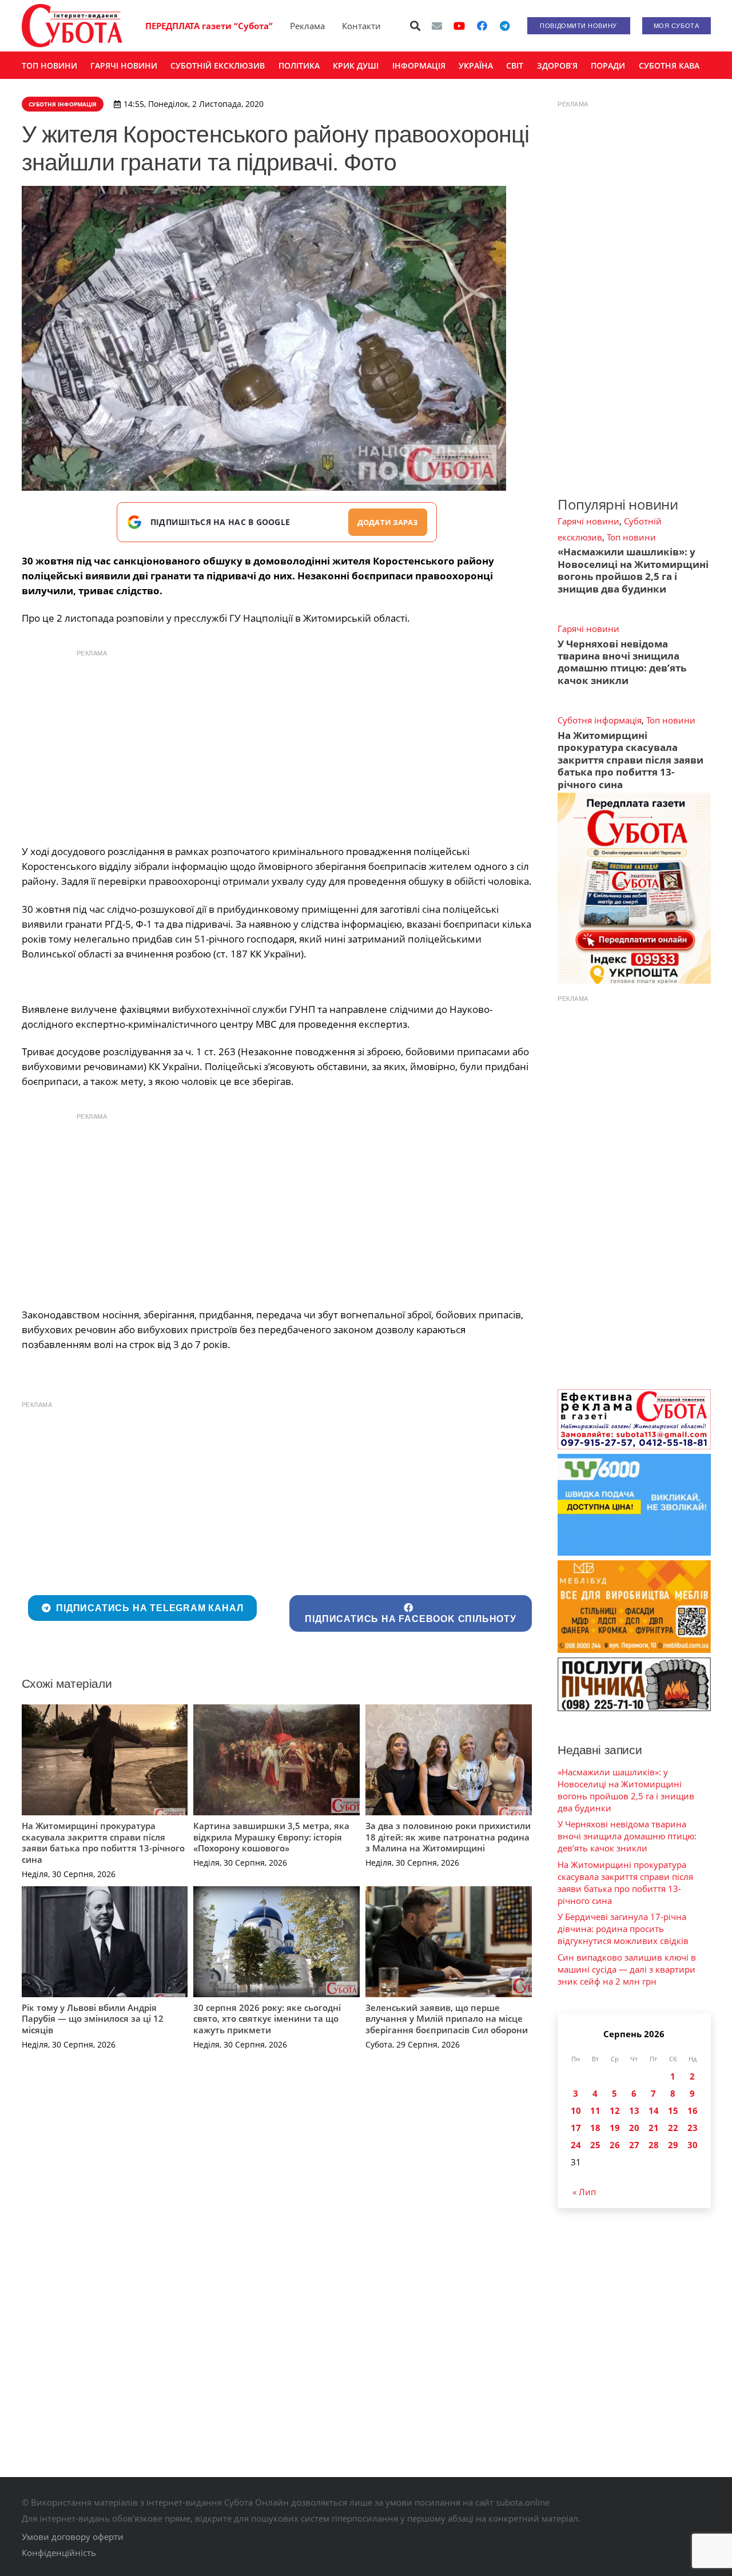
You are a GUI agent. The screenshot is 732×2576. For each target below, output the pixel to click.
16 (693, 2110)
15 (673, 2110)
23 (693, 2128)
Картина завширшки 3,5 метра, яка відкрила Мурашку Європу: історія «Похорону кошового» (271, 1837)
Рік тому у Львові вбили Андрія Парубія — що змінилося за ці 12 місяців (93, 2019)
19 (615, 2128)
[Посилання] (72, 26)
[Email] (437, 26)
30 (693, 2145)
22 (673, 2128)
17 (576, 2128)
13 (634, 2110)
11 (595, 2110)
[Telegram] (505, 26)
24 (576, 2145)
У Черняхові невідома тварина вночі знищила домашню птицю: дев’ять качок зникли (622, 662)
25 (595, 2145)
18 (595, 2128)
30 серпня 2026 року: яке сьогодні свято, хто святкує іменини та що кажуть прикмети (267, 2019)
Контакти (361, 26)
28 (654, 2145)
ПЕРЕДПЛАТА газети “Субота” (209, 26)
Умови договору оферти (73, 2537)
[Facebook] (482, 26)
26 (615, 2145)
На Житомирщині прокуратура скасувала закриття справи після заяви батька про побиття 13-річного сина (103, 1842)
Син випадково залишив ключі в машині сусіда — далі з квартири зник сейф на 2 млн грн (627, 1969)
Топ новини (631, 537)
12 (615, 2110)
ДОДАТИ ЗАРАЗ (388, 522)
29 (673, 2145)
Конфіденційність (59, 2553)
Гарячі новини (588, 521)
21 (654, 2128)
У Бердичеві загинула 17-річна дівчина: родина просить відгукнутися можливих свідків (623, 1929)
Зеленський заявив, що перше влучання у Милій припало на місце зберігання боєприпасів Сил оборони (447, 2019)
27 (634, 2145)
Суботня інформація (600, 720)
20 (634, 2128)
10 (576, 2110)
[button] (415, 26)
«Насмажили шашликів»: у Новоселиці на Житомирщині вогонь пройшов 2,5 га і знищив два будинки (633, 570)
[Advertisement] (277, 744)
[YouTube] (459, 26)
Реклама (307, 26)
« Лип (584, 2192)
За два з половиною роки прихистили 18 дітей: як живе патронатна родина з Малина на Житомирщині (448, 1837)
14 (654, 2110)
